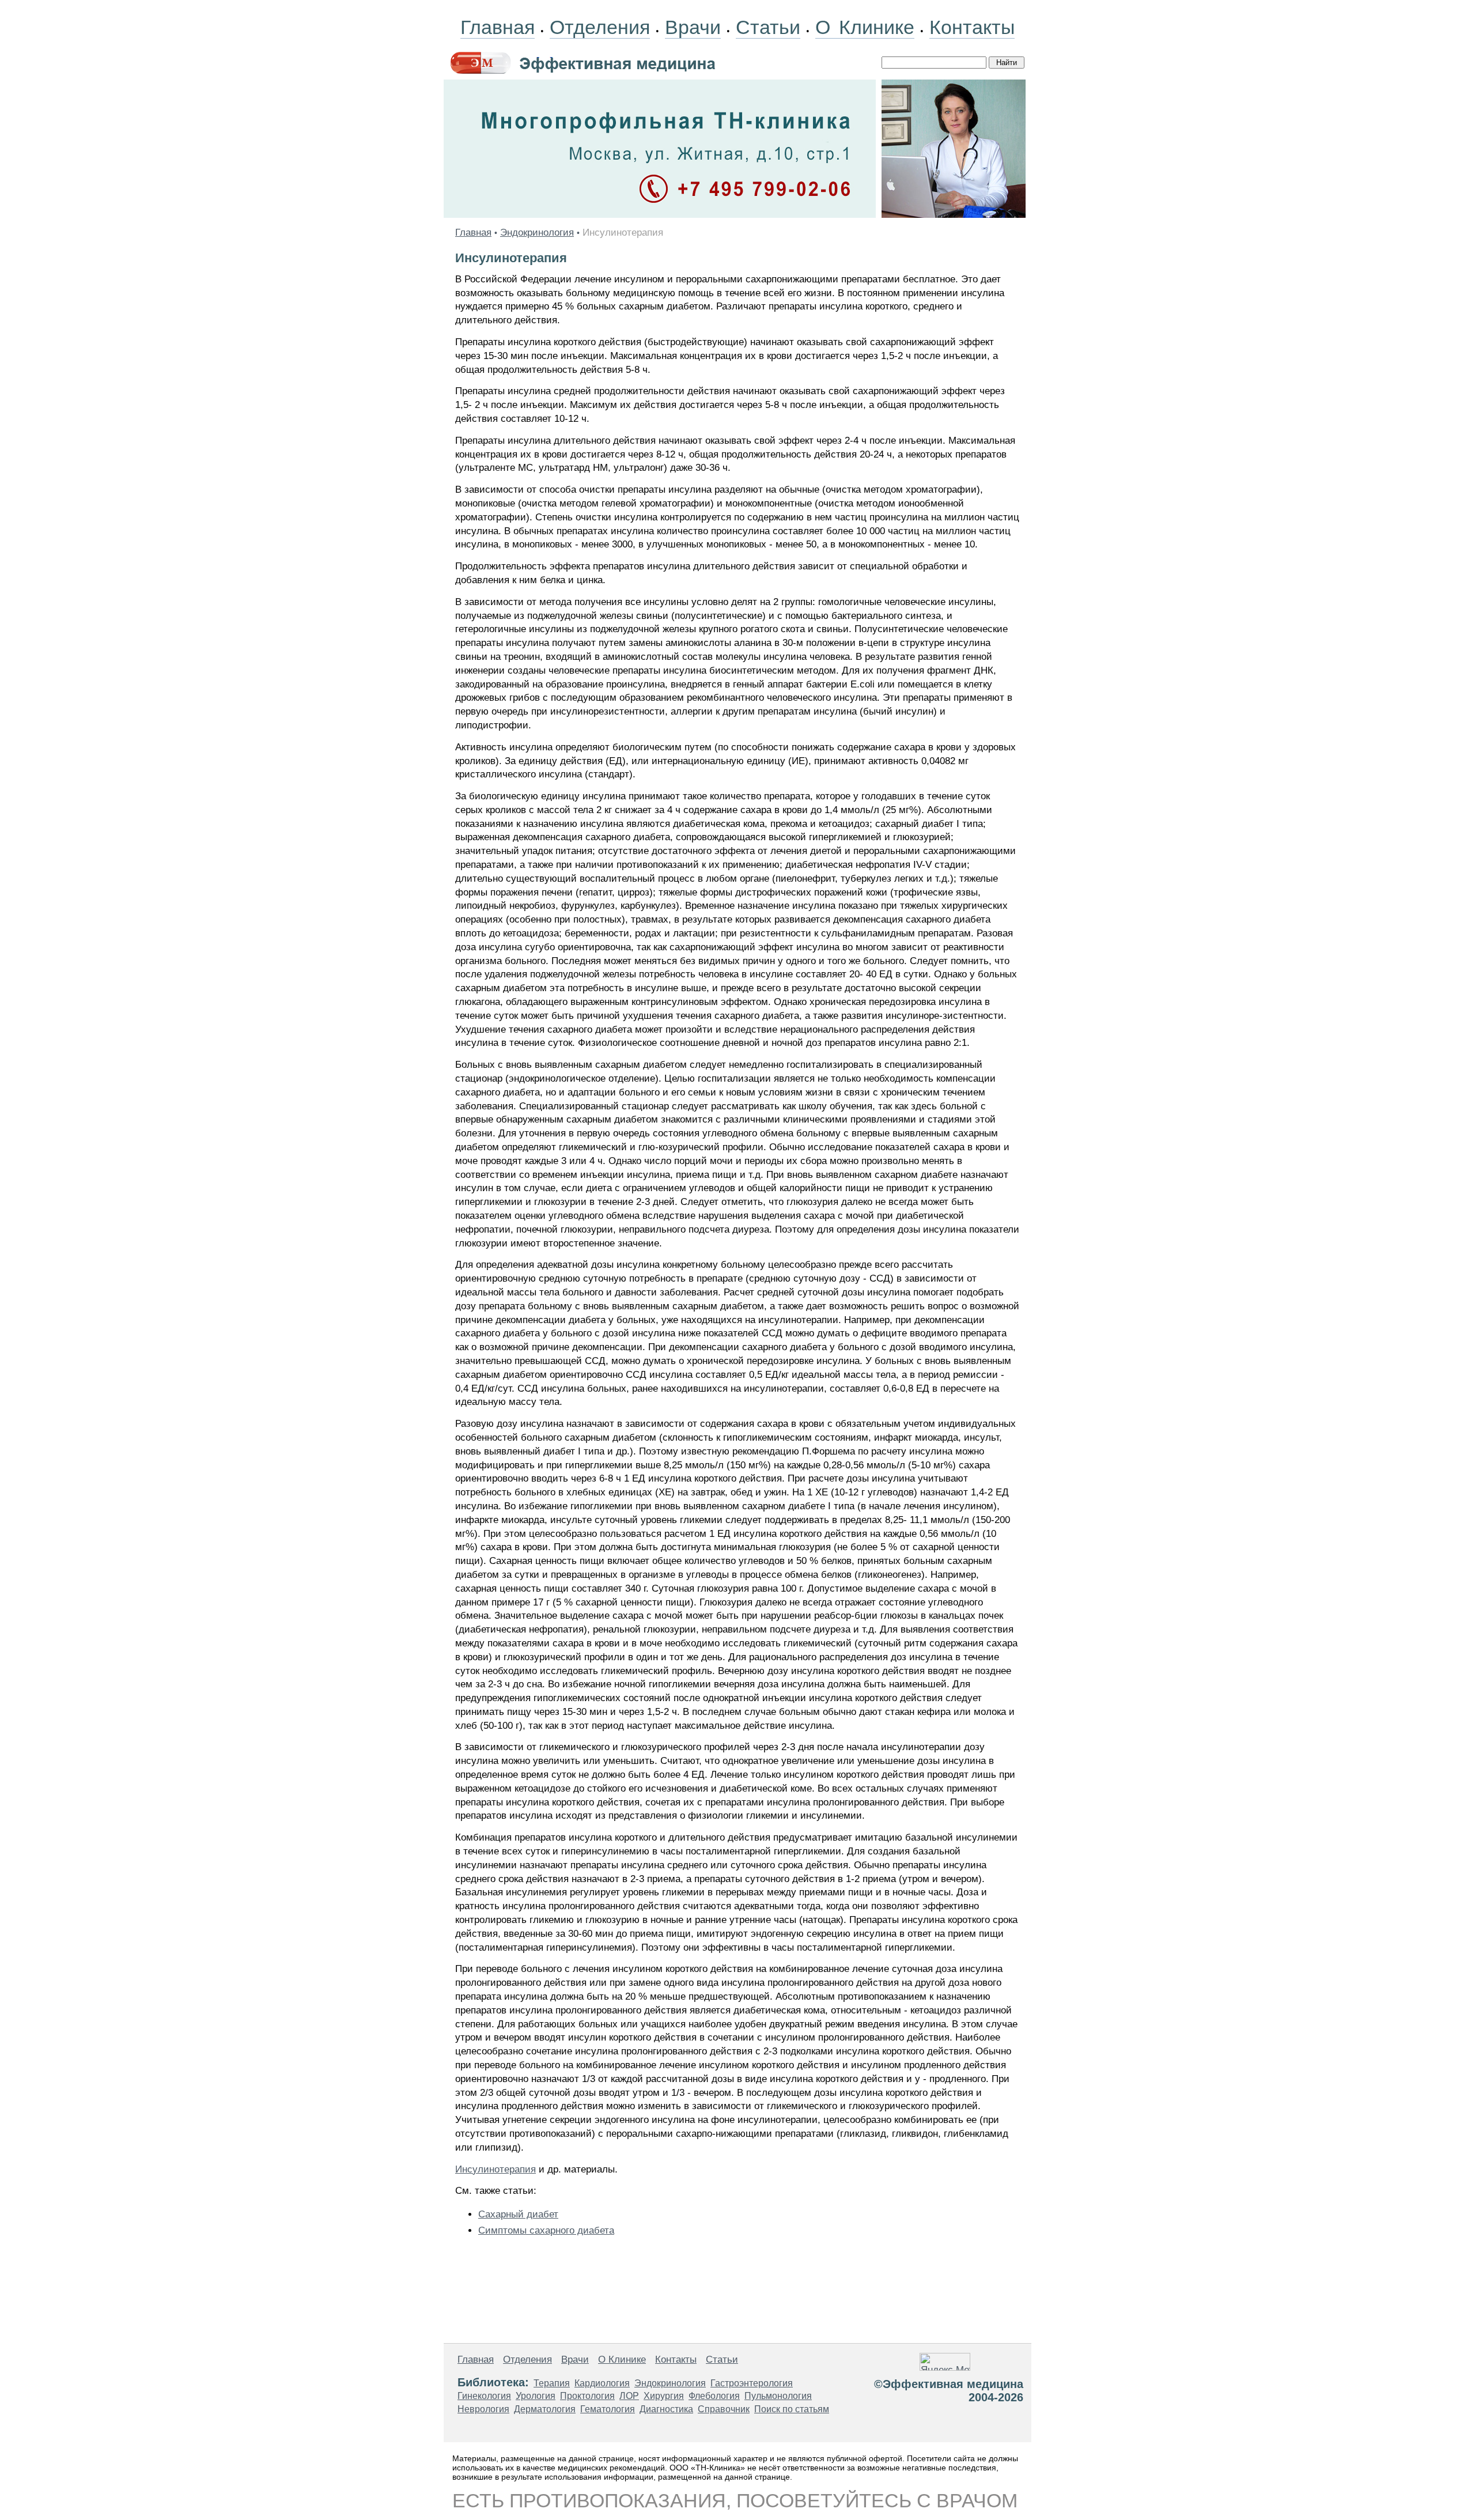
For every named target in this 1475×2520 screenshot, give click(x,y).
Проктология (587, 2396)
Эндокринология (537, 233)
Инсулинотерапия (496, 2169)
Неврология (483, 2409)
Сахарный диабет (518, 2214)
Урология (536, 2396)
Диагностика (666, 2409)
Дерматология (545, 2409)
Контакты (972, 27)
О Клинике (865, 27)
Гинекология (484, 2396)
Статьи (768, 27)
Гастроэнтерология (752, 2383)
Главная (498, 27)
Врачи (693, 27)
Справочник (724, 2409)
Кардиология (602, 2383)
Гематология (608, 2409)
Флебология (714, 2396)
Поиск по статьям (792, 2409)
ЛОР (629, 2396)
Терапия (552, 2383)
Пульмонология (778, 2396)
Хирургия (664, 2396)
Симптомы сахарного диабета (546, 2230)
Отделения (600, 27)
